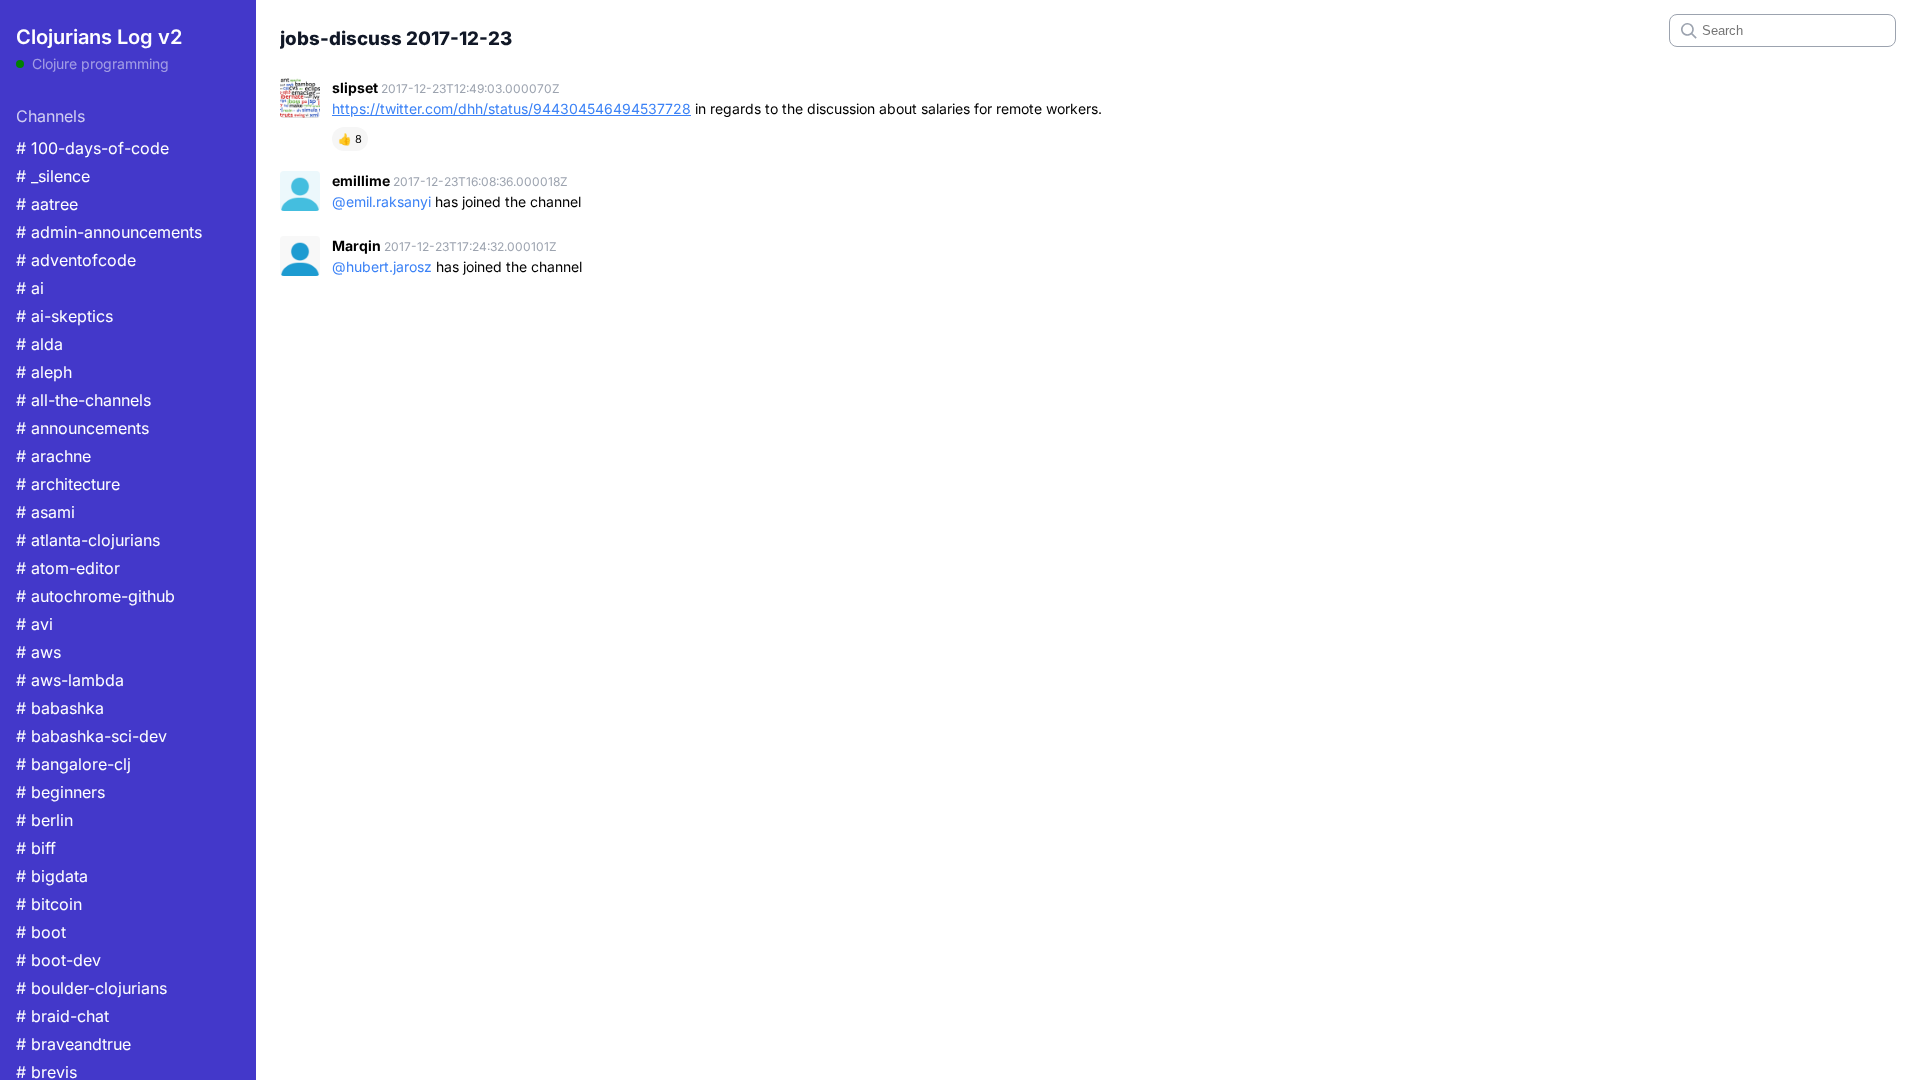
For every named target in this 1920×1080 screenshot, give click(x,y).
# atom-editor (68, 568)
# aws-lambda (70, 680)
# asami (45, 512)
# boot (41, 932)
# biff (36, 848)
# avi (34, 624)
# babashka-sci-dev (91, 736)
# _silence (53, 176)
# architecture (68, 484)
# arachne (53, 456)
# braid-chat (62, 1016)
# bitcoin (49, 904)
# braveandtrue (73, 1044)
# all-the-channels (83, 400)
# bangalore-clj (73, 764)
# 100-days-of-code (92, 148)
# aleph (44, 372)
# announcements (82, 428)
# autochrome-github (95, 596)
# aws (38, 652)
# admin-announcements (109, 232)
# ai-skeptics (64, 316)
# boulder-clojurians (91, 988)
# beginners (60, 792)
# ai (30, 288)
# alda (39, 344)
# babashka (60, 708)
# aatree (47, 204)
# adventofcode (76, 260)
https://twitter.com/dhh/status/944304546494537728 (511, 108)
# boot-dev (58, 960)
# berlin (44, 820)
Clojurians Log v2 (99, 37)
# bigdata (52, 876)
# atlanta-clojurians (88, 540)
